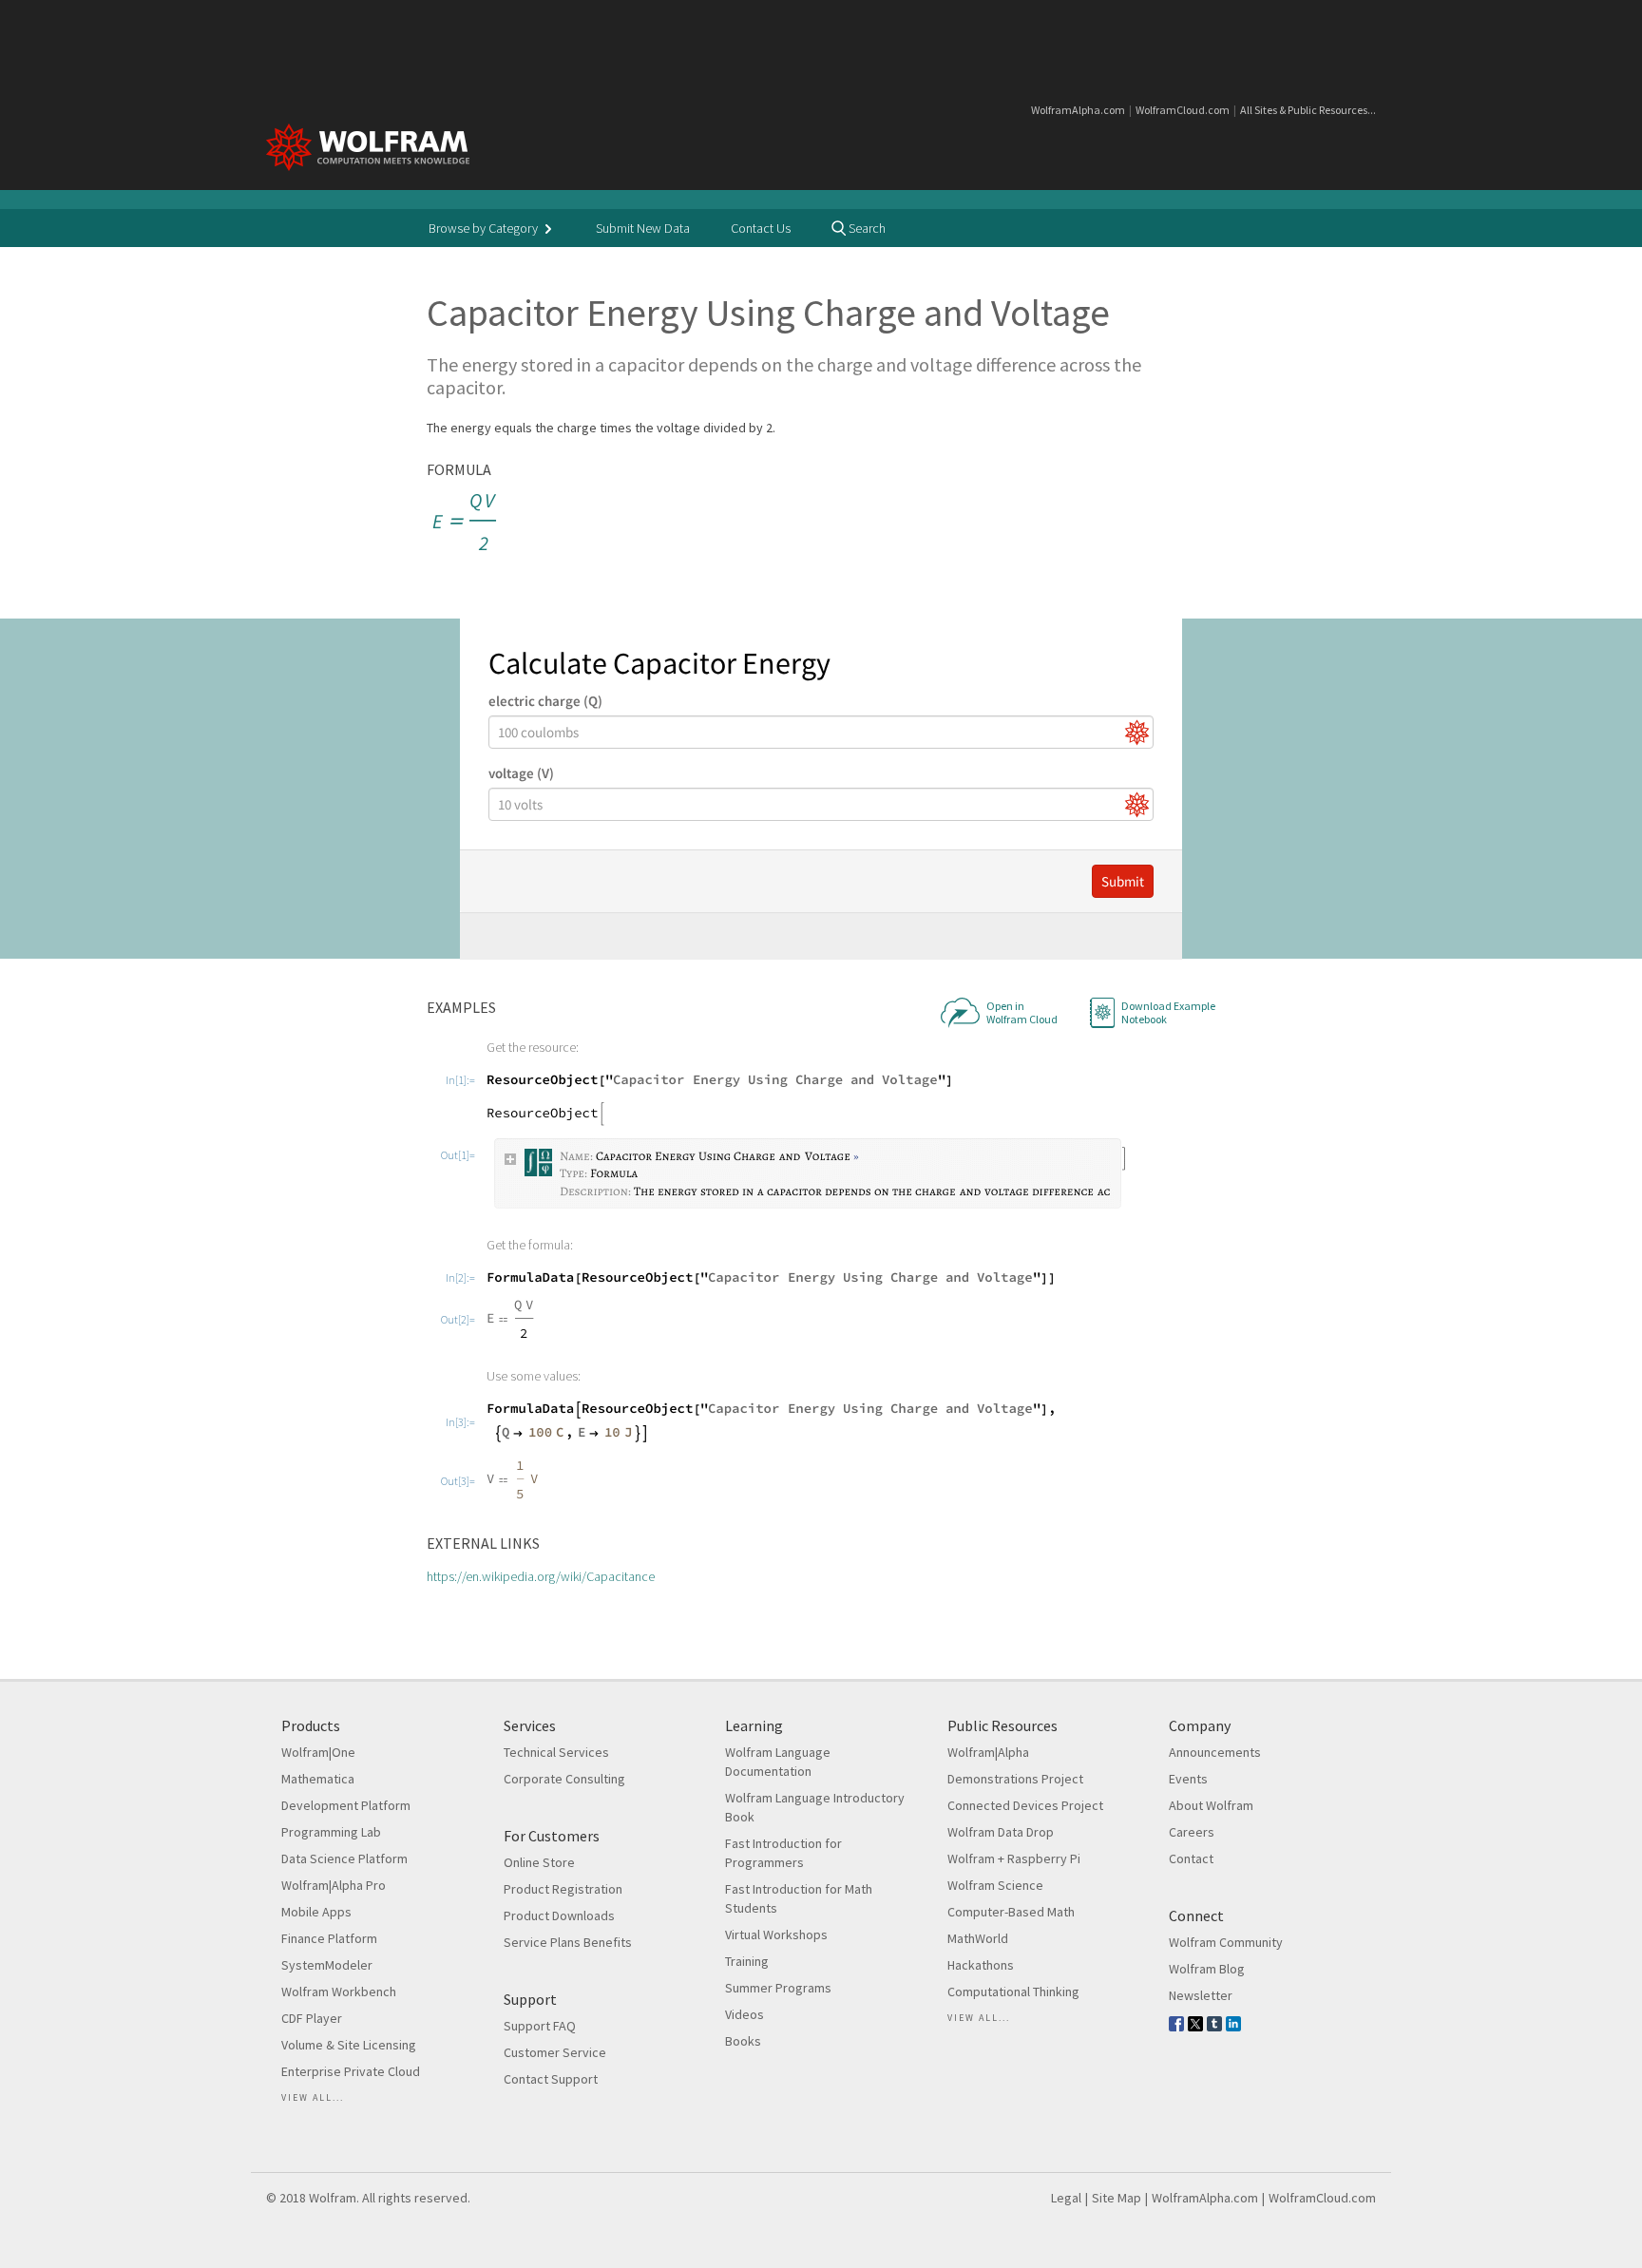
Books (743, 2041)
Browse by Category (485, 228)
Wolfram (333, 2198)
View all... (313, 2097)
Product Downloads (559, 1915)
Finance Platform (329, 1938)
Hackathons (981, 1965)
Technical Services (556, 1752)
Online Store (539, 1862)
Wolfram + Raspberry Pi (1014, 1858)
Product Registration (563, 1889)
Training (747, 1961)
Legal (1066, 2198)
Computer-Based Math (1011, 1912)
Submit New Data (643, 228)
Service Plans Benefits (568, 1942)
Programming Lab (331, 1832)
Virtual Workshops (776, 1934)
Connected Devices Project (1025, 1805)
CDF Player (312, 2018)
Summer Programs (778, 1988)
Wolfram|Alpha (988, 1752)
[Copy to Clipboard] (466, 523)
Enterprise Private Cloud (351, 2071)
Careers (1192, 1832)
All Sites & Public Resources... (1308, 110)
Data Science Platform (344, 1858)
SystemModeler (327, 1965)
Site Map (1117, 2198)
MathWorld (978, 1938)
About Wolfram (1211, 1805)
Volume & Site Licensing (349, 2045)
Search (866, 228)
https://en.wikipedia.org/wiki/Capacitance (541, 1576)
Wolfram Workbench (339, 1992)
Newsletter (1201, 1995)
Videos (745, 2014)
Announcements (1215, 1752)
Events (1188, 1779)
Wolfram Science (995, 1885)
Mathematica (318, 1779)
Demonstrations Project (1015, 1779)
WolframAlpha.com (1078, 110)
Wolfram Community (1226, 1942)
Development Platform (346, 1805)
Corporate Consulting (564, 1779)
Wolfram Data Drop (1001, 1832)
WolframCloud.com (1183, 110)
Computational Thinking (1013, 1992)
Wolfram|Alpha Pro (334, 1885)
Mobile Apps (316, 1912)
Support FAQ (540, 2026)
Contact (1191, 1858)
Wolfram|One (318, 1752)
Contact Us (761, 228)
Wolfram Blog (1207, 1969)
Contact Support (551, 2079)
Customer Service (555, 2052)
